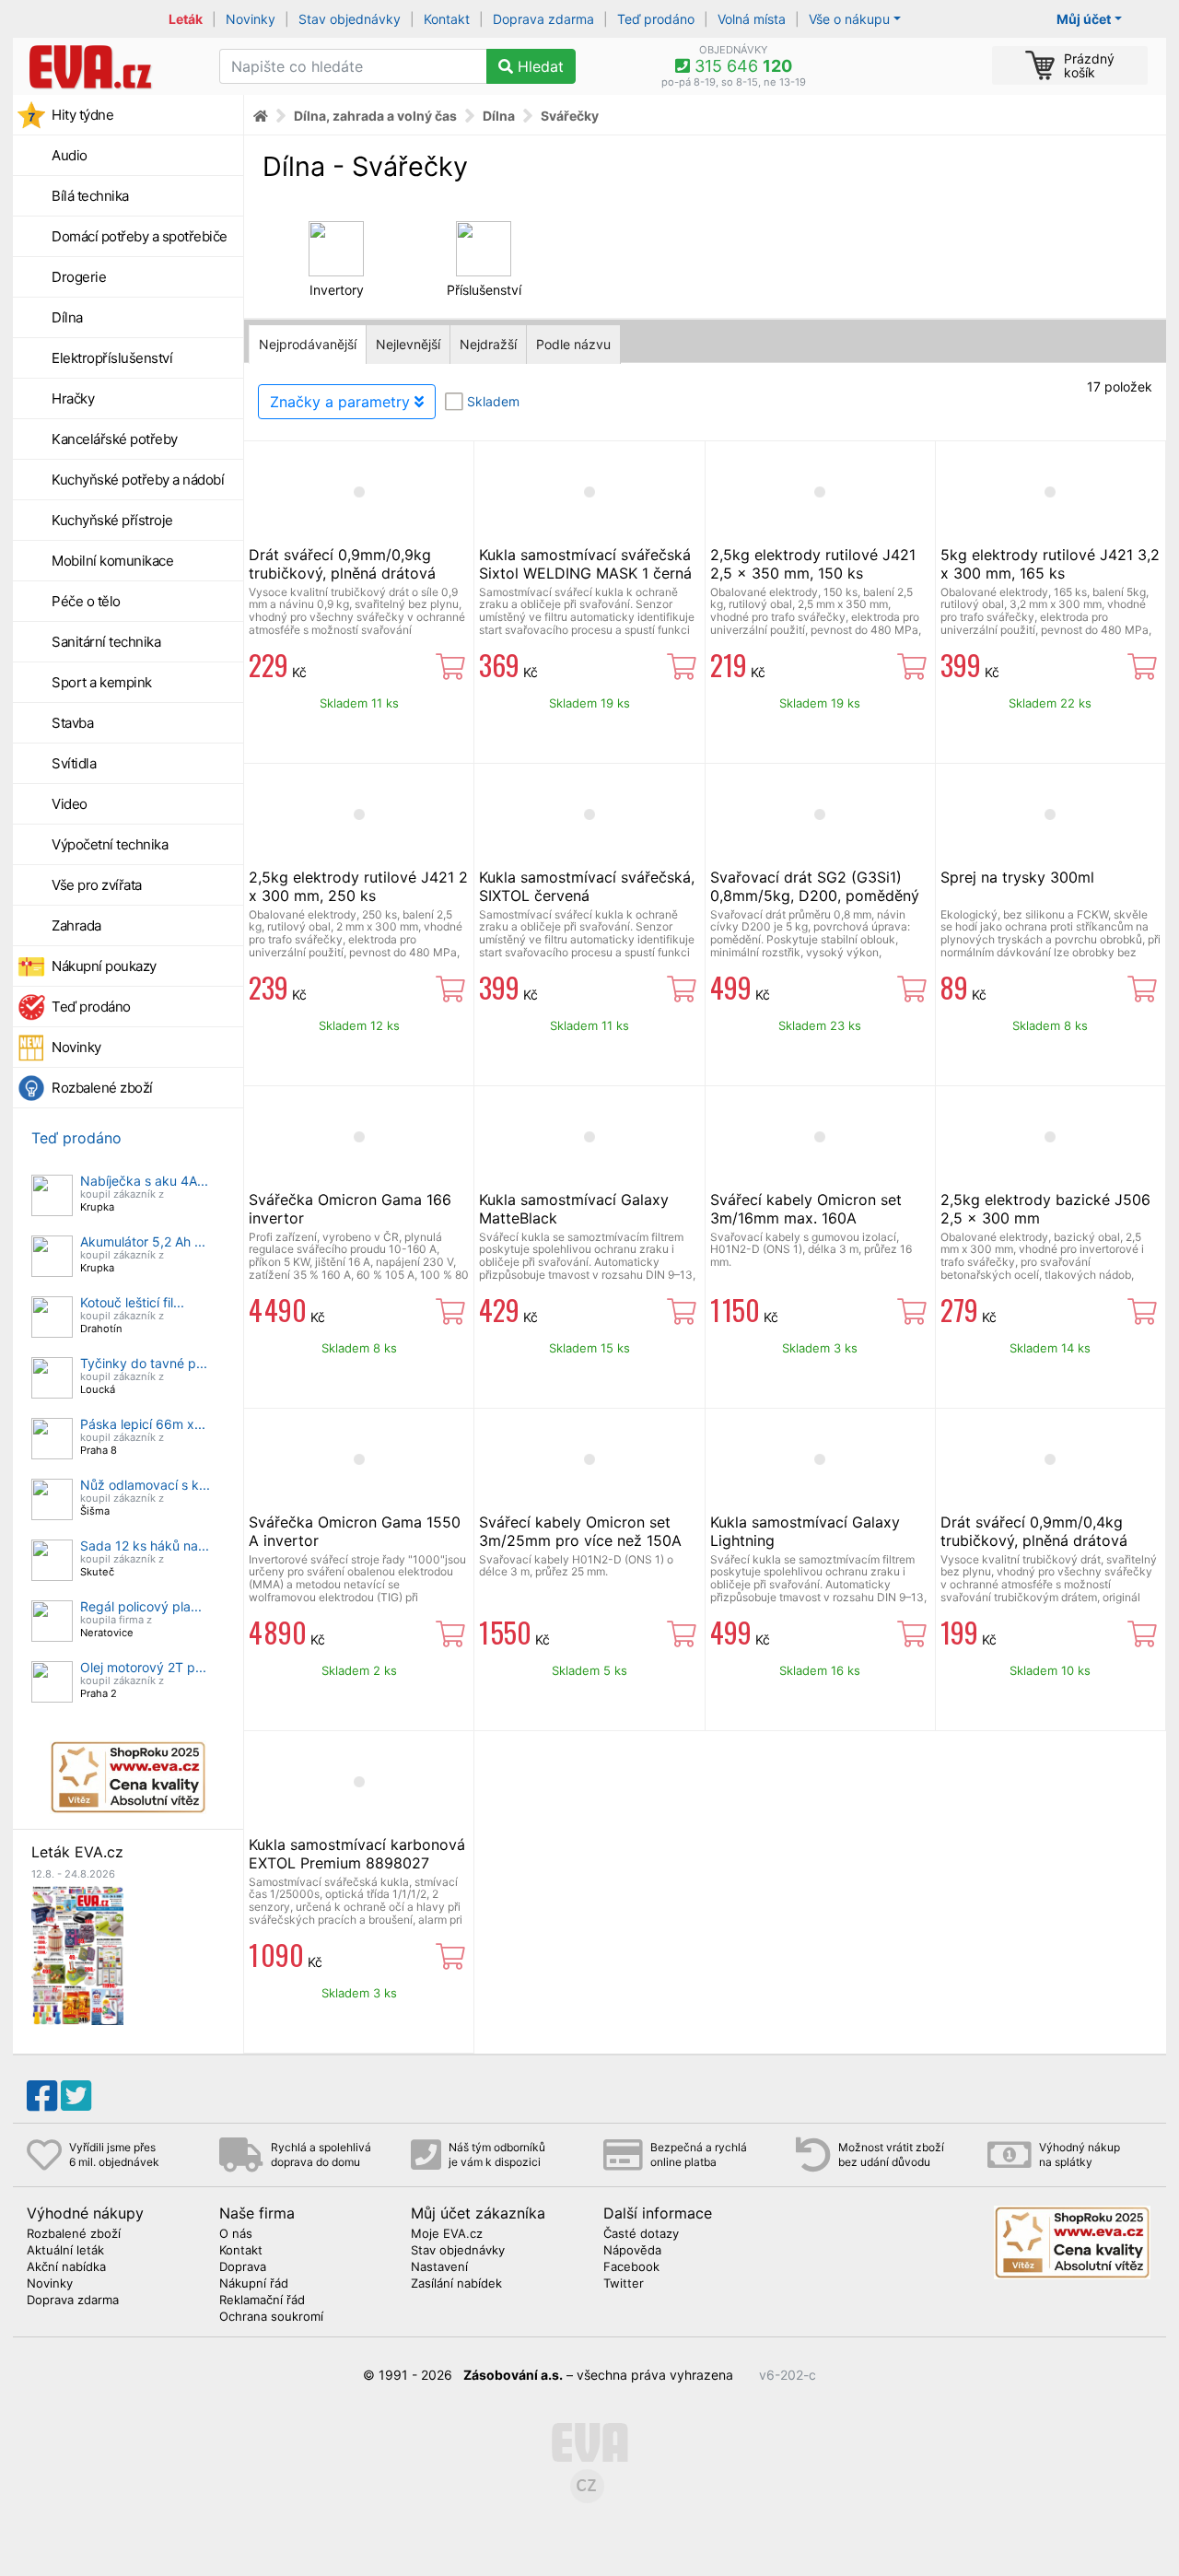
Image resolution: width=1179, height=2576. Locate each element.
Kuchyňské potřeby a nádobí (138, 480)
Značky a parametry (342, 402)
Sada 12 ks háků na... (145, 1546)
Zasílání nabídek (456, 2284)
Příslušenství (484, 290)
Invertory (337, 290)
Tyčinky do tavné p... (144, 1363)
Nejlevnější (408, 344)
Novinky (251, 19)
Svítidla (74, 763)
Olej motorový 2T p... (143, 1667)
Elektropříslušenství (112, 358)
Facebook (631, 2267)
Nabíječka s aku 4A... (144, 1181)
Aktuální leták (65, 2251)
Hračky (73, 398)
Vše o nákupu (849, 19)
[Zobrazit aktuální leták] (77, 1954)
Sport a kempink (102, 682)
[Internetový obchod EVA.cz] (109, 66)
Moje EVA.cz (447, 2234)
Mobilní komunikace (112, 561)
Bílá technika (90, 196)
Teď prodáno (656, 19)
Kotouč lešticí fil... (132, 1302)
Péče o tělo (86, 601)
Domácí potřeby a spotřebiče (140, 236)
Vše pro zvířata (97, 885)
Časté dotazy (641, 2234)
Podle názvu (573, 344)
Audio (70, 155)
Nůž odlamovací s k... (145, 1485)
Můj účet (1084, 19)
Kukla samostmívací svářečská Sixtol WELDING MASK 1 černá (585, 564)
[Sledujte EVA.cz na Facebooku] (42, 2096)
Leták (186, 19)
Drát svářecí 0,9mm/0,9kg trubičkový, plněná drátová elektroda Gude (342, 573)
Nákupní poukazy (104, 966)
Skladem (493, 401)
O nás (236, 2234)
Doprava (243, 2267)
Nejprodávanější (308, 344)
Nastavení (439, 2267)
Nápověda (632, 2251)
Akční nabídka (66, 2267)
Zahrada (76, 925)
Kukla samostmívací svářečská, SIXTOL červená (587, 886)
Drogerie (79, 277)
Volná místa (752, 19)
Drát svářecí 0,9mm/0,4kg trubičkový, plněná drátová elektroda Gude (1034, 1540)
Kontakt (447, 19)
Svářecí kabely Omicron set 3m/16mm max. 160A (806, 1209)
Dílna (67, 317)
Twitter (624, 2284)
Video (70, 804)
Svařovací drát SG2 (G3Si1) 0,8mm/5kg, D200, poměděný (815, 886)
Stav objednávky (350, 19)
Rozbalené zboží (102, 1088)
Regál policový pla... (141, 1606)
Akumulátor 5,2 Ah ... (143, 1241)
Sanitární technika (106, 642)
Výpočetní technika (110, 844)
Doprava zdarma (543, 19)
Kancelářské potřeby (115, 439)
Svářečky (570, 116)
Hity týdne (82, 115)
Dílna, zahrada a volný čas (375, 116)
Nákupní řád (254, 2284)
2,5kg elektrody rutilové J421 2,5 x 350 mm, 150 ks (813, 564)
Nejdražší (488, 344)
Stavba (72, 723)
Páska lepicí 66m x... (143, 1424)
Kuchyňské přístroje (112, 520)
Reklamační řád (262, 2301)
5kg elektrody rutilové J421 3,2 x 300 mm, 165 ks (1050, 564)
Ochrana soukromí (271, 2317)
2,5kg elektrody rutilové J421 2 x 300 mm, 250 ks (358, 886)
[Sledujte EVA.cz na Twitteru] (76, 2096)
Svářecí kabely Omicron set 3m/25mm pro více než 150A (580, 1531)
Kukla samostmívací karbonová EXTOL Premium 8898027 (357, 1854)
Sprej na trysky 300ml (1017, 877)
